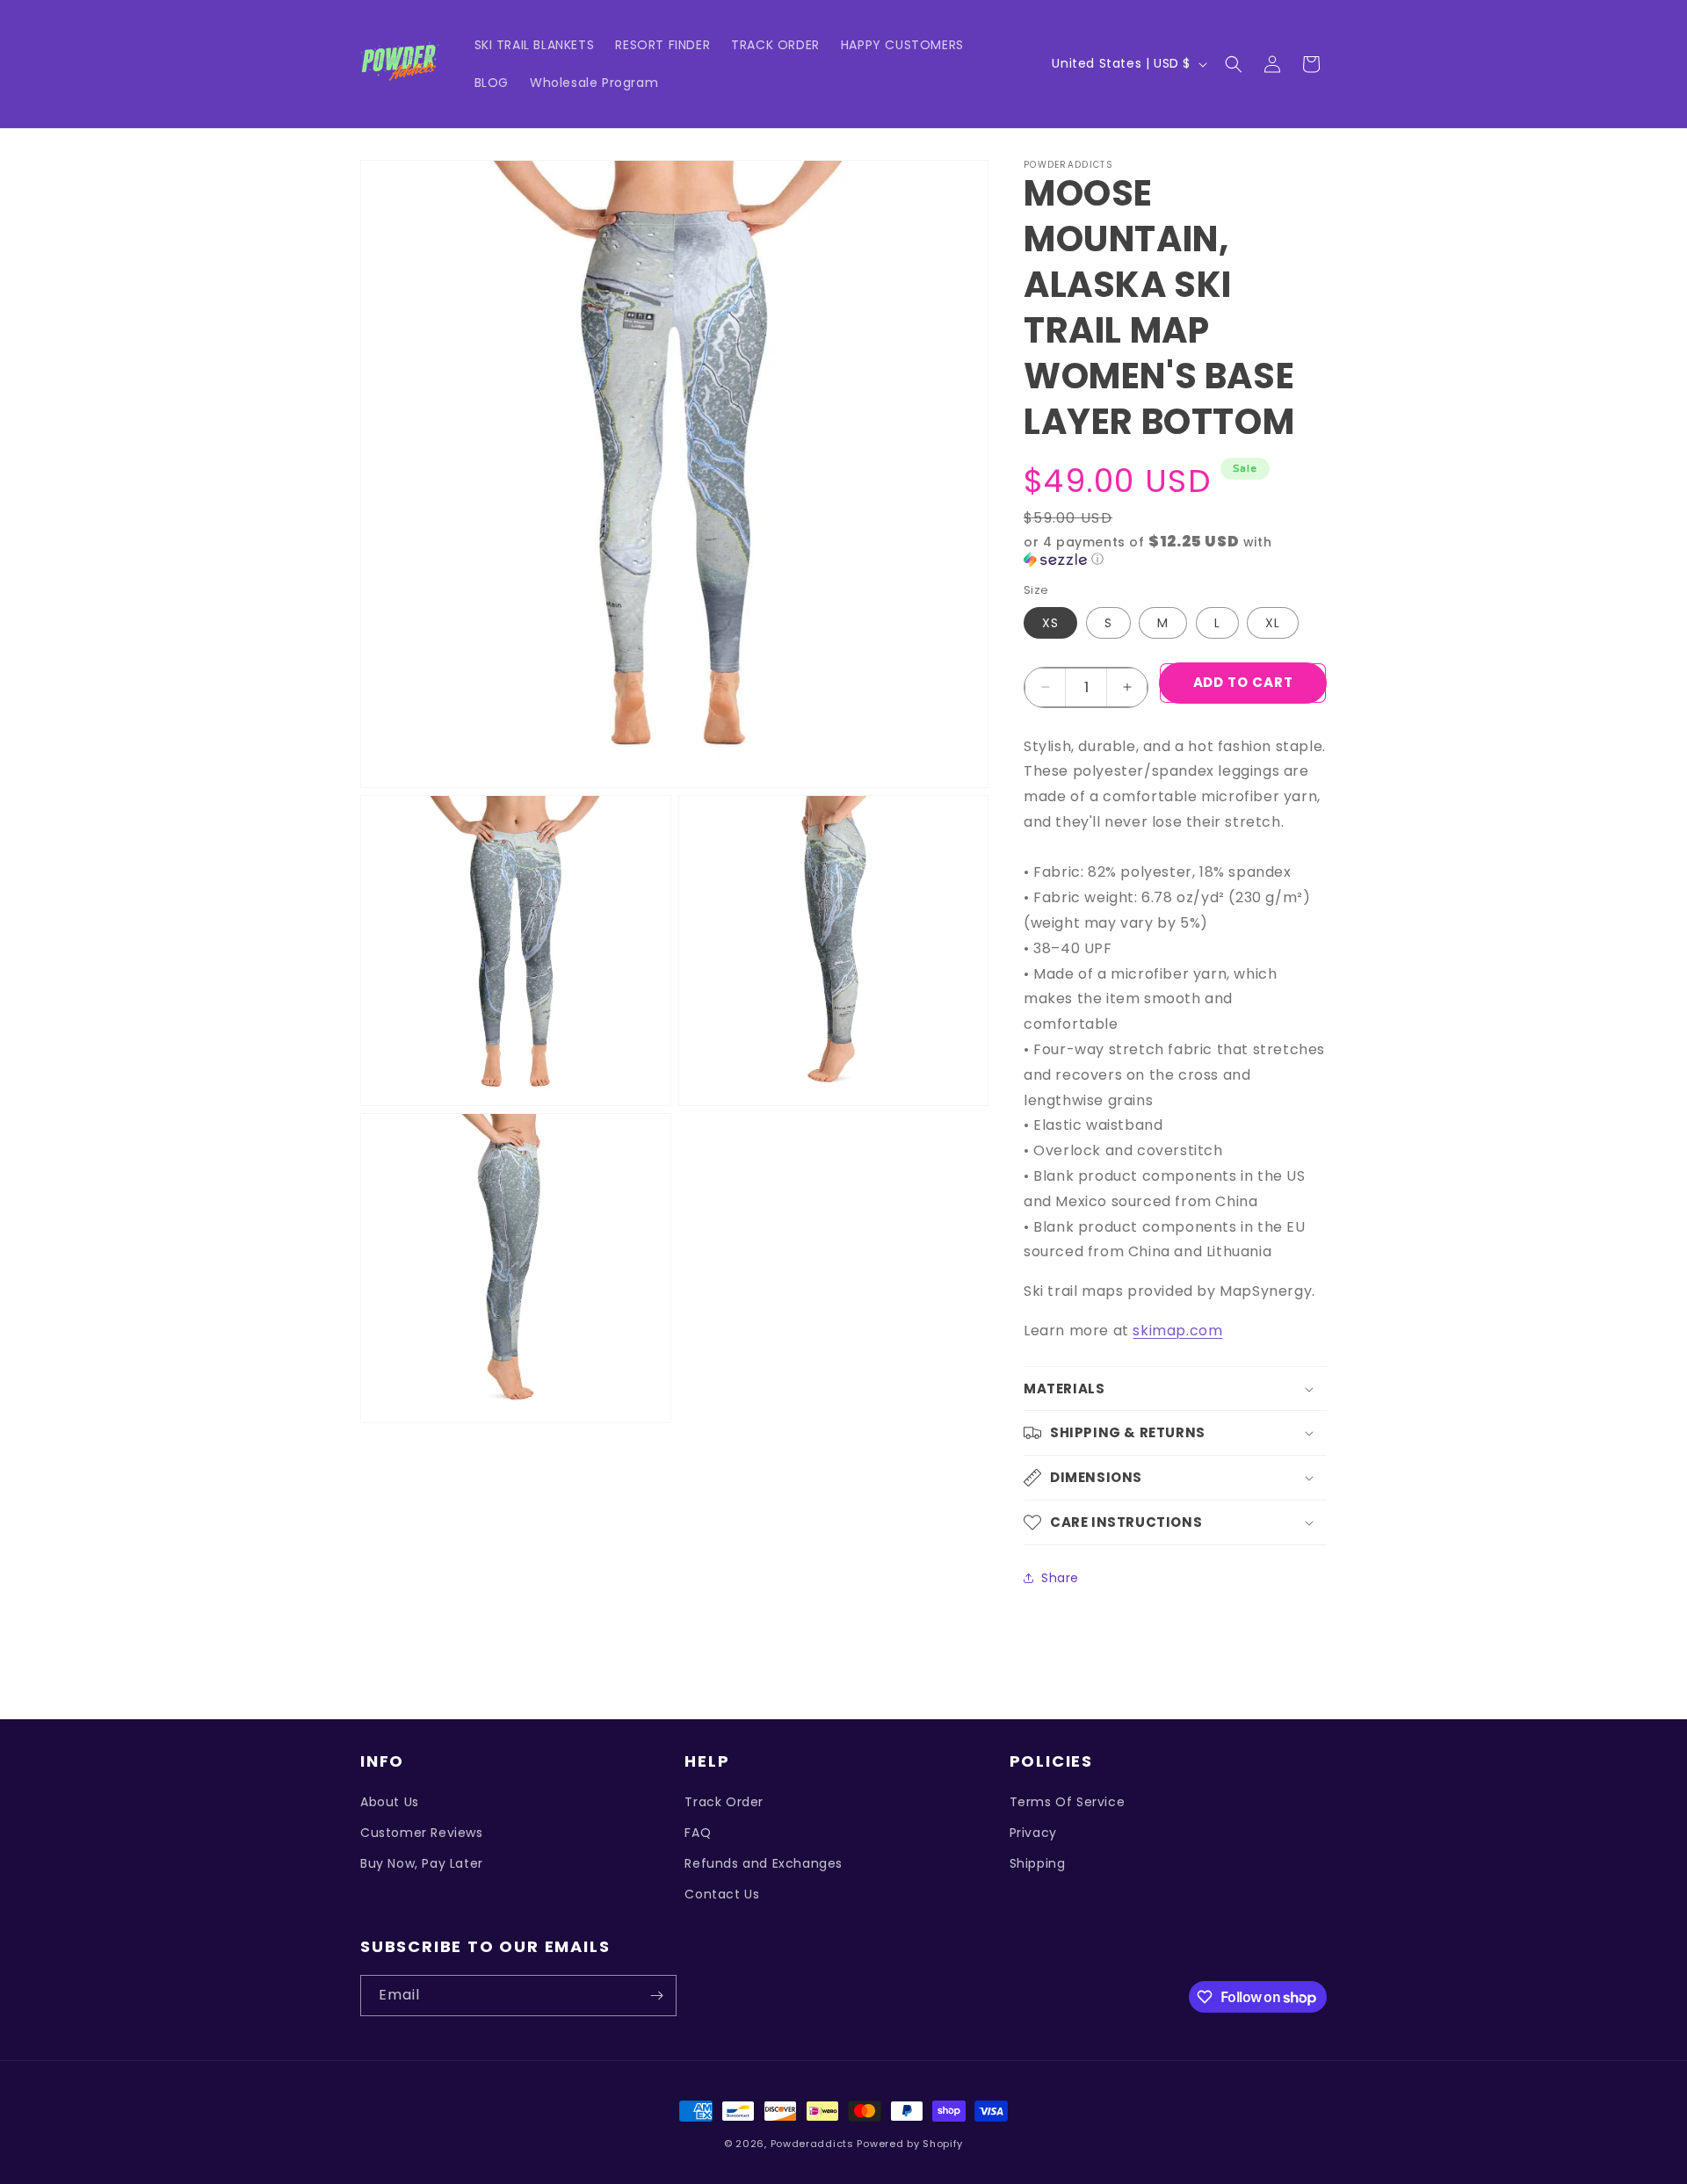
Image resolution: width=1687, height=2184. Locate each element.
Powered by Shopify (910, 2144)
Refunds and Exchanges (764, 1863)
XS (1050, 623)
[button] (1234, 64)
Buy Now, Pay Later (422, 1863)
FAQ (698, 1833)
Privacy (1033, 1833)
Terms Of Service (1068, 1802)
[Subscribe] (656, 1996)
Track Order (724, 1802)
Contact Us (722, 1894)
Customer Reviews (422, 1833)
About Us (390, 1802)
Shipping (1038, 1863)
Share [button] (1060, 1578)
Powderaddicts (812, 2144)
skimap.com (1177, 1331)
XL (1273, 623)
